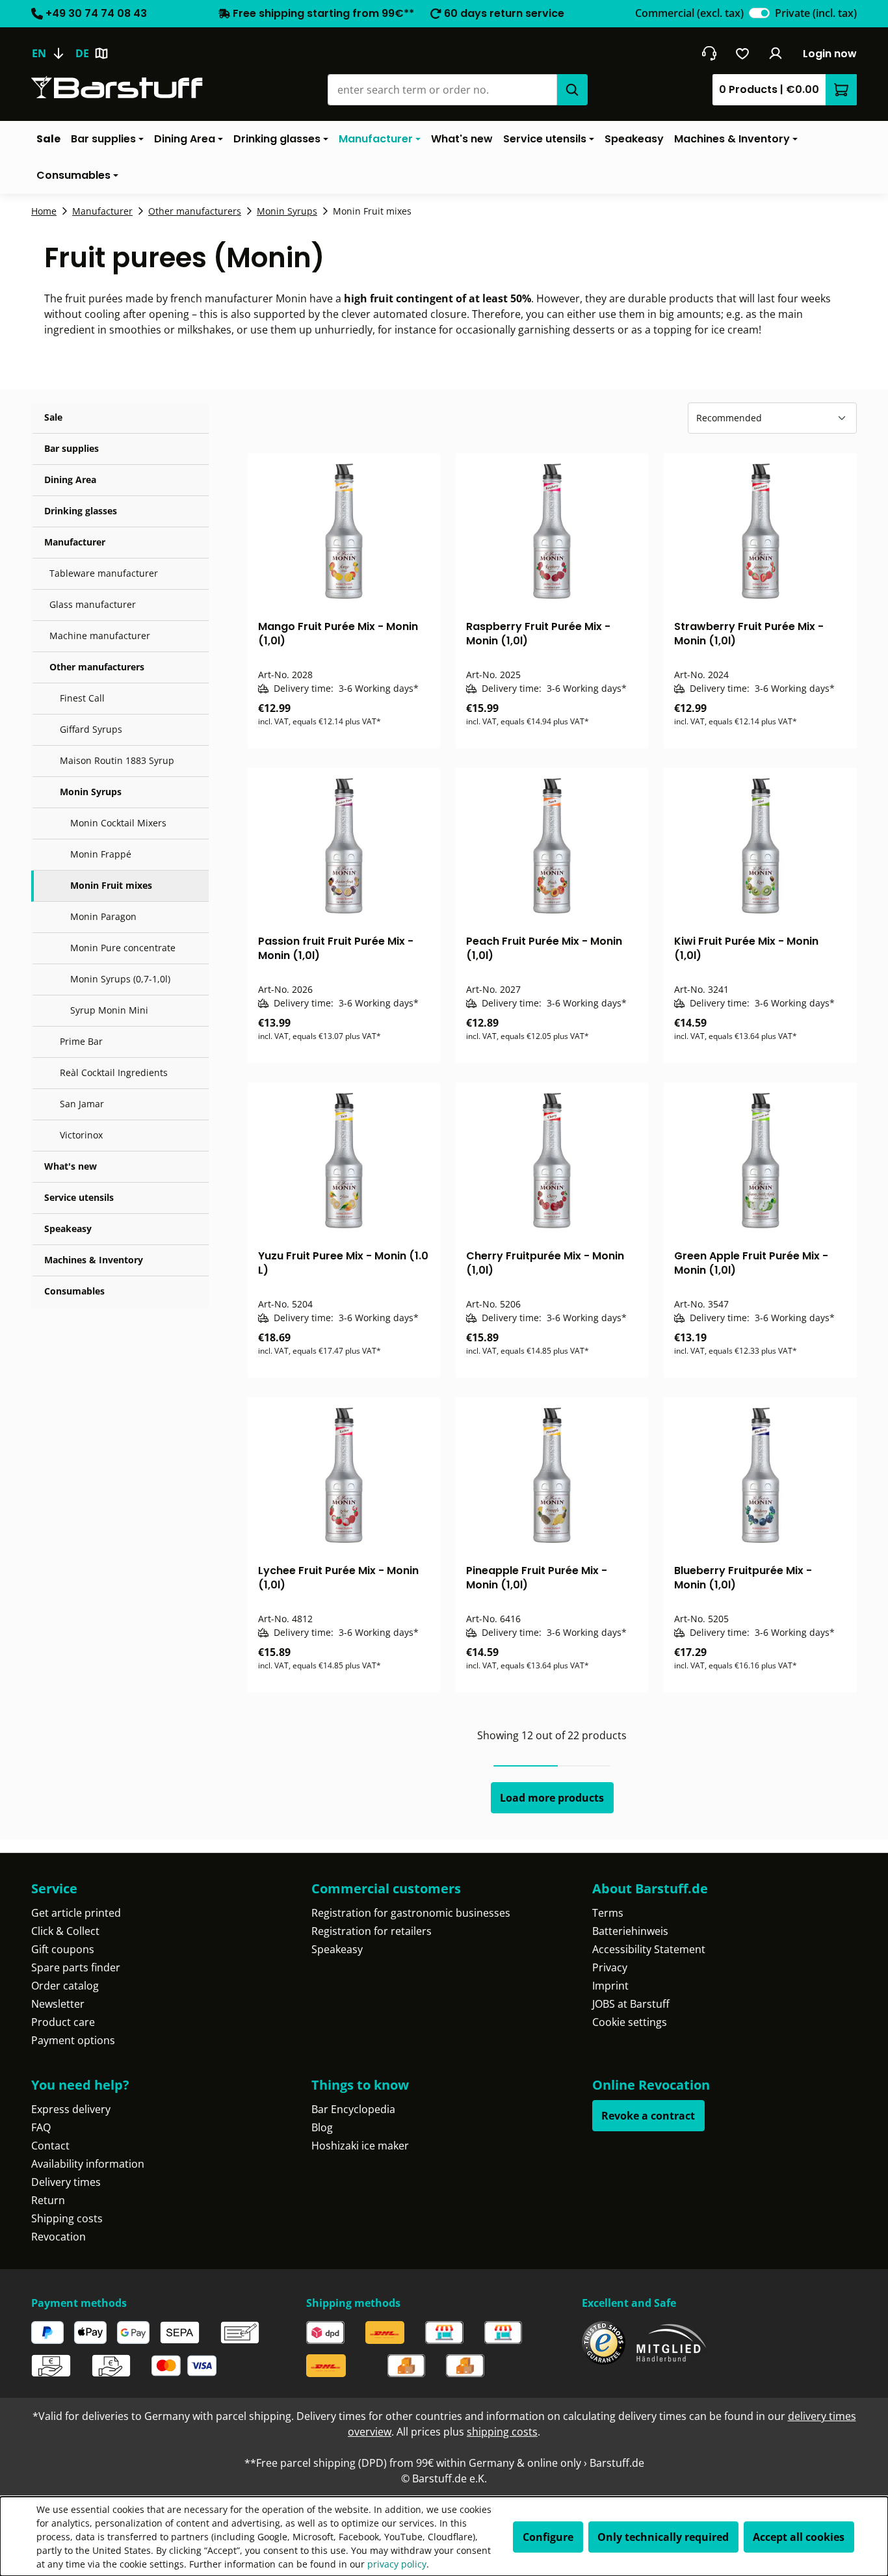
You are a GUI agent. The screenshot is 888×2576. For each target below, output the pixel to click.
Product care (63, 2022)
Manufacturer (75, 542)
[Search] (572, 90)
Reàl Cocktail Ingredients (114, 1072)
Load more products (552, 1798)
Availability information (88, 2164)
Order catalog (65, 1986)
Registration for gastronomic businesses (411, 1913)
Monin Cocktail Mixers (118, 823)
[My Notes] (743, 53)
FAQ (41, 2127)
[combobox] (442, 90)
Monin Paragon (103, 916)
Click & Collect (65, 1931)
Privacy (610, 1967)
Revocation (59, 2237)
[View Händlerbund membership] (672, 2343)
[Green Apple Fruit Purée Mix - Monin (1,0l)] (760, 1161)
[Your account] (776, 53)
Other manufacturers (97, 667)
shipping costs (502, 2432)
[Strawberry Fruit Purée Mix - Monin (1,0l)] (760, 531)
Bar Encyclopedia (353, 2109)
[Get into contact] (709, 53)
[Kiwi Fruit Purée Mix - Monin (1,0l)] (760, 846)
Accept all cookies (799, 2537)
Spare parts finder (76, 1967)
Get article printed (76, 1913)
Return (48, 2200)
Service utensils (79, 1197)
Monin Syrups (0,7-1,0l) (120, 979)
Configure (548, 2537)
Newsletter (58, 2004)
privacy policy (397, 2564)
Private (816, 13)
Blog (322, 2127)
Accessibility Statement (649, 1949)
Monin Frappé (101, 854)
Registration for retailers (372, 1931)
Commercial (689, 13)
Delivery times (66, 2182)
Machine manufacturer (100, 636)
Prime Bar (81, 1041)
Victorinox (81, 1135)
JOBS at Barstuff (631, 2004)
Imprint (610, 1986)
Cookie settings (630, 2022)
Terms (608, 1913)
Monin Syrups (91, 792)
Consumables (74, 1291)
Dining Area (70, 480)
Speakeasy (68, 1229)
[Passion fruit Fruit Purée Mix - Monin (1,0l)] (344, 846)
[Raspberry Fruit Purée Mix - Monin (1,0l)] (552, 531)
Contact (50, 2146)
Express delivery (71, 2109)
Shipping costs (67, 2218)
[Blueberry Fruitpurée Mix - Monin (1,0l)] (760, 1475)
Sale (53, 417)
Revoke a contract (648, 2116)
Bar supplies (72, 448)
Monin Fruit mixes (111, 885)
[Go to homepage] (117, 87)
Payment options (73, 2040)
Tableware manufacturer (104, 573)
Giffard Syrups (91, 729)
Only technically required (663, 2537)
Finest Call (82, 698)
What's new (71, 1166)
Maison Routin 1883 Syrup (117, 760)
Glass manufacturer (93, 604)
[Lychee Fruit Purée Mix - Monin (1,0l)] (344, 1475)
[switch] (759, 13)
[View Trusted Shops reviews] (604, 2343)
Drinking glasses (81, 511)
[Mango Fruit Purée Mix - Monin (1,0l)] (344, 531)
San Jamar (82, 1104)
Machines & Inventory (94, 1260)
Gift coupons (63, 1949)
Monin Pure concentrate (123, 948)
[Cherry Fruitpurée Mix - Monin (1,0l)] (552, 1161)
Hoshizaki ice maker (360, 2146)
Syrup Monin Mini (109, 1010)
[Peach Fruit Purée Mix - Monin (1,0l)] (552, 846)
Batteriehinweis (630, 1931)
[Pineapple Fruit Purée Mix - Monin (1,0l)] (552, 1475)
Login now (830, 54)
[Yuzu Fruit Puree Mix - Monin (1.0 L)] (344, 1161)
